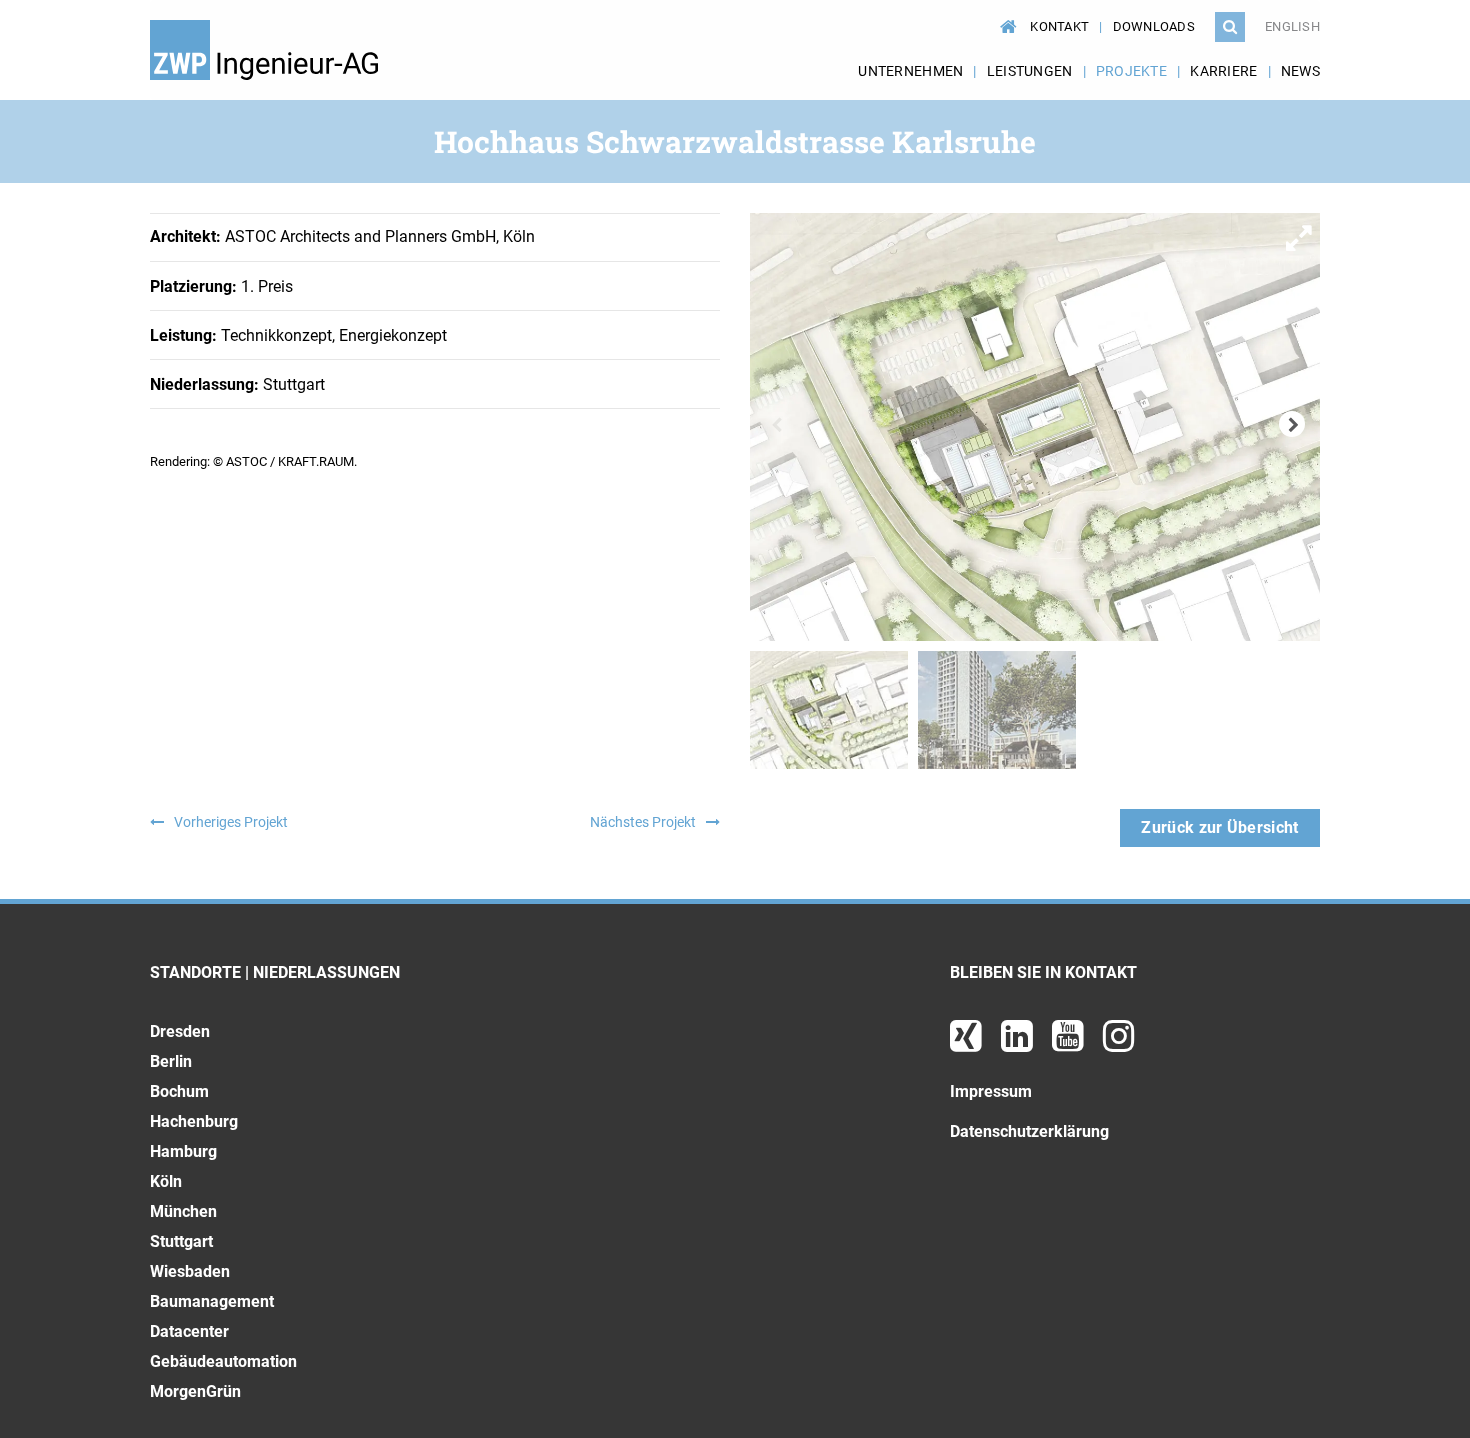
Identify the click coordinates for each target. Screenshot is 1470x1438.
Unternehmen (910, 71)
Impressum (991, 1091)
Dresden (180, 1031)
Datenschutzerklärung (1029, 1131)
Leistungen (1030, 71)
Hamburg (183, 1151)
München (183, 1211)
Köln (166, 1181)
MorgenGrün (195, 1391)
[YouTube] (1070, 1043)
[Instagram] (1119, 1043)
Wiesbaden (190, 1271)
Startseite (1005, 17)
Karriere (1223, 71)
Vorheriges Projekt (231, 822)
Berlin (171, 1061)
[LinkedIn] (1019, 1043)
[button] (1302, 231)
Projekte (1131, 71)
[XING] (968, 1043)
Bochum (179, 1091)
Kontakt (1059, 26)
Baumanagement (212, 1301)
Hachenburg (194, 1121)
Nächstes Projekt (643, 822)
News (1300, 71)
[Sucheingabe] (1230, 27)
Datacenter (189, 1331)
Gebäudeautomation (223, 1361)
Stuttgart (181, 1241)
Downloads (1154, 26)
